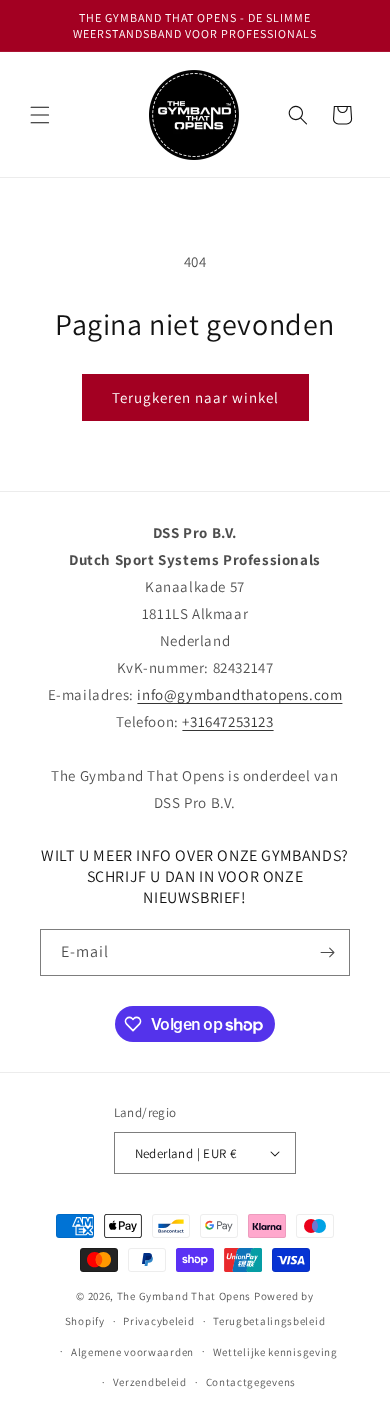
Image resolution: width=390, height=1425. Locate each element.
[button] (40, 115)
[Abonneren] (327, 952)
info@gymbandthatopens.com (239, 694)
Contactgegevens (251, 1382)
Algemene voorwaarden (132, 1352)
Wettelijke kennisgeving (275, 1352)
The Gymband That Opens (184, 1296)
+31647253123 (227, 721)
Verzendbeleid (150, 1382)
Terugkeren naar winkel (195, 397)
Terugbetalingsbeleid (269, 1321)
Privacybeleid (158, 1321)
